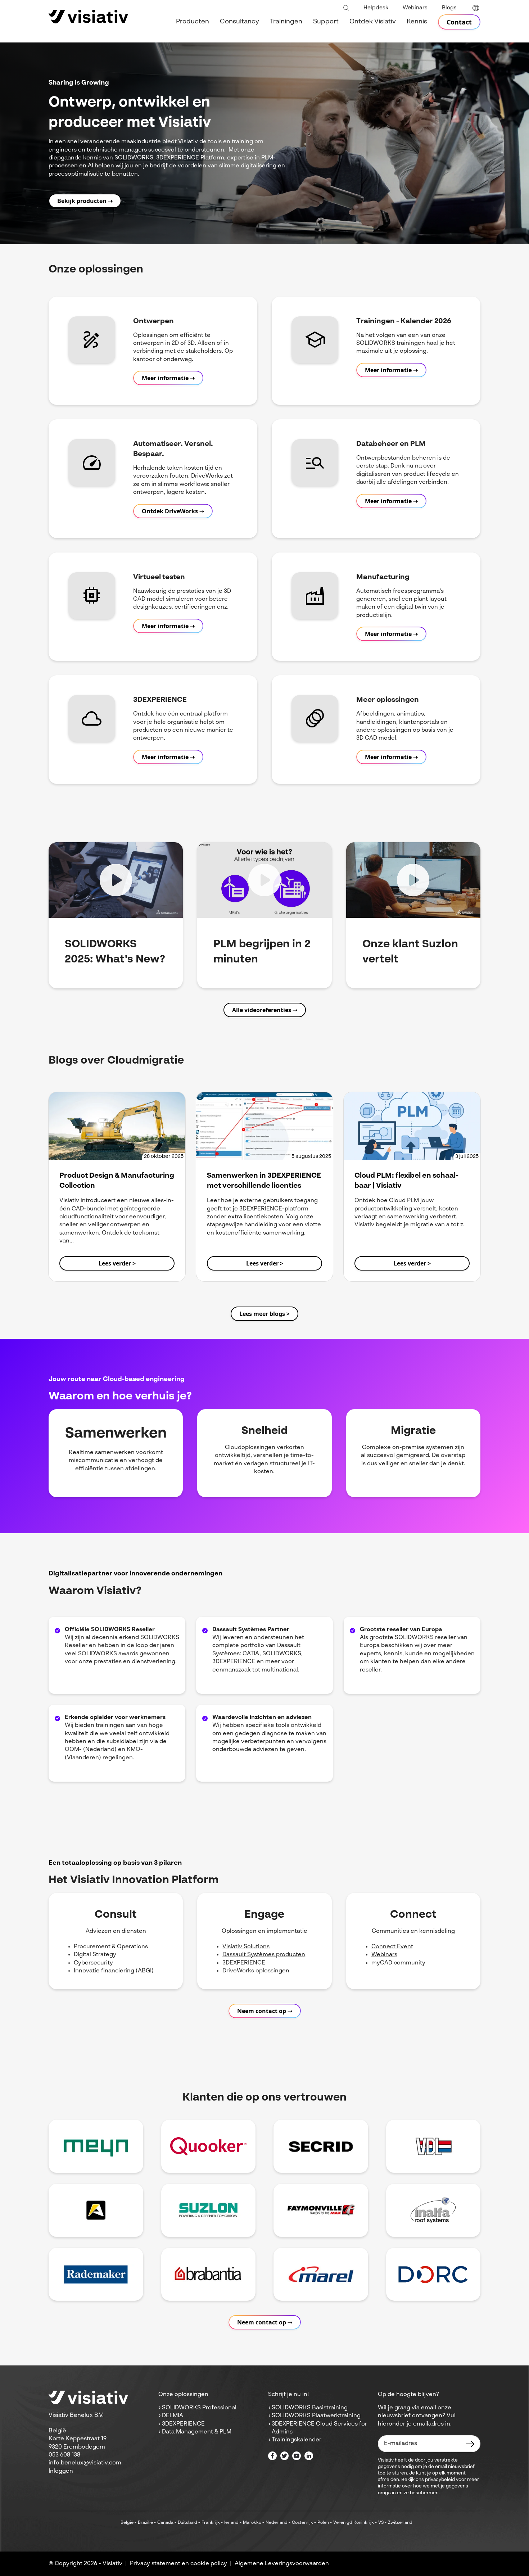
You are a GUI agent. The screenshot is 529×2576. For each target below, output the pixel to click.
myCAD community (398, 1963)
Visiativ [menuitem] (112, 2564)
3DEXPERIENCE (244, 1963)
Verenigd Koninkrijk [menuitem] (354, 2523)
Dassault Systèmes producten (264, 1955)
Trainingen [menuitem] (286, 22)
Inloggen (61, 2471)
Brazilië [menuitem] (145, 2523)
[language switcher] (476, 8)
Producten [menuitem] (193, 22)
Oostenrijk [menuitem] (302, 2523)
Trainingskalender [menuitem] (297, 2440)
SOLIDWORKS (134, 158)
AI (91, 166)
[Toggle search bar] (346, 8)
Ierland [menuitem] (231, 2523)
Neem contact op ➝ (265, 2011)
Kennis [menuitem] (417, 22)
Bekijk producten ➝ (85, 201)
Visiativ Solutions (246, 1947)
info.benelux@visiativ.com (85, 2463)
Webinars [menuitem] (415, 8)
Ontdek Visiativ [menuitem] (373, 22)
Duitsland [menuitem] (187, 2523)
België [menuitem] (127, 2523)
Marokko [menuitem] (252, 2523)
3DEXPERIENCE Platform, (191, 158)
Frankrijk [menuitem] (211, 2523)
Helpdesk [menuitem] (376, 8)
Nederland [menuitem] (277, 2523)
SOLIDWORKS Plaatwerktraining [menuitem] (316, 2416)
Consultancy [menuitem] (239, 22)
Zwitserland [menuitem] (400, 2523)
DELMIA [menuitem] (173, 2416)
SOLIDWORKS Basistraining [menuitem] (310, 2408)
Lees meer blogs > (264, 1314)
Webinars (384, 1955)
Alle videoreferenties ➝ (265, 1010)
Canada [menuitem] (165, 2523)
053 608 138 (64, 2455)
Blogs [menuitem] (449, 8)
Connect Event (392, 1947)
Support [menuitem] (326, 22)
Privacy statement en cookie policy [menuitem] (178, 2564)
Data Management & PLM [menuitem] (197, 2432)
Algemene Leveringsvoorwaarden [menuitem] (282, 2564)
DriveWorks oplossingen (256, 1971)
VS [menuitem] (381, 2523)
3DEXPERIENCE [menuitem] (183, 2424)
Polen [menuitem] (323, 2523)
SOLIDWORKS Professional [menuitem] (199, 2408)
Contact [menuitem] (459, 22)
